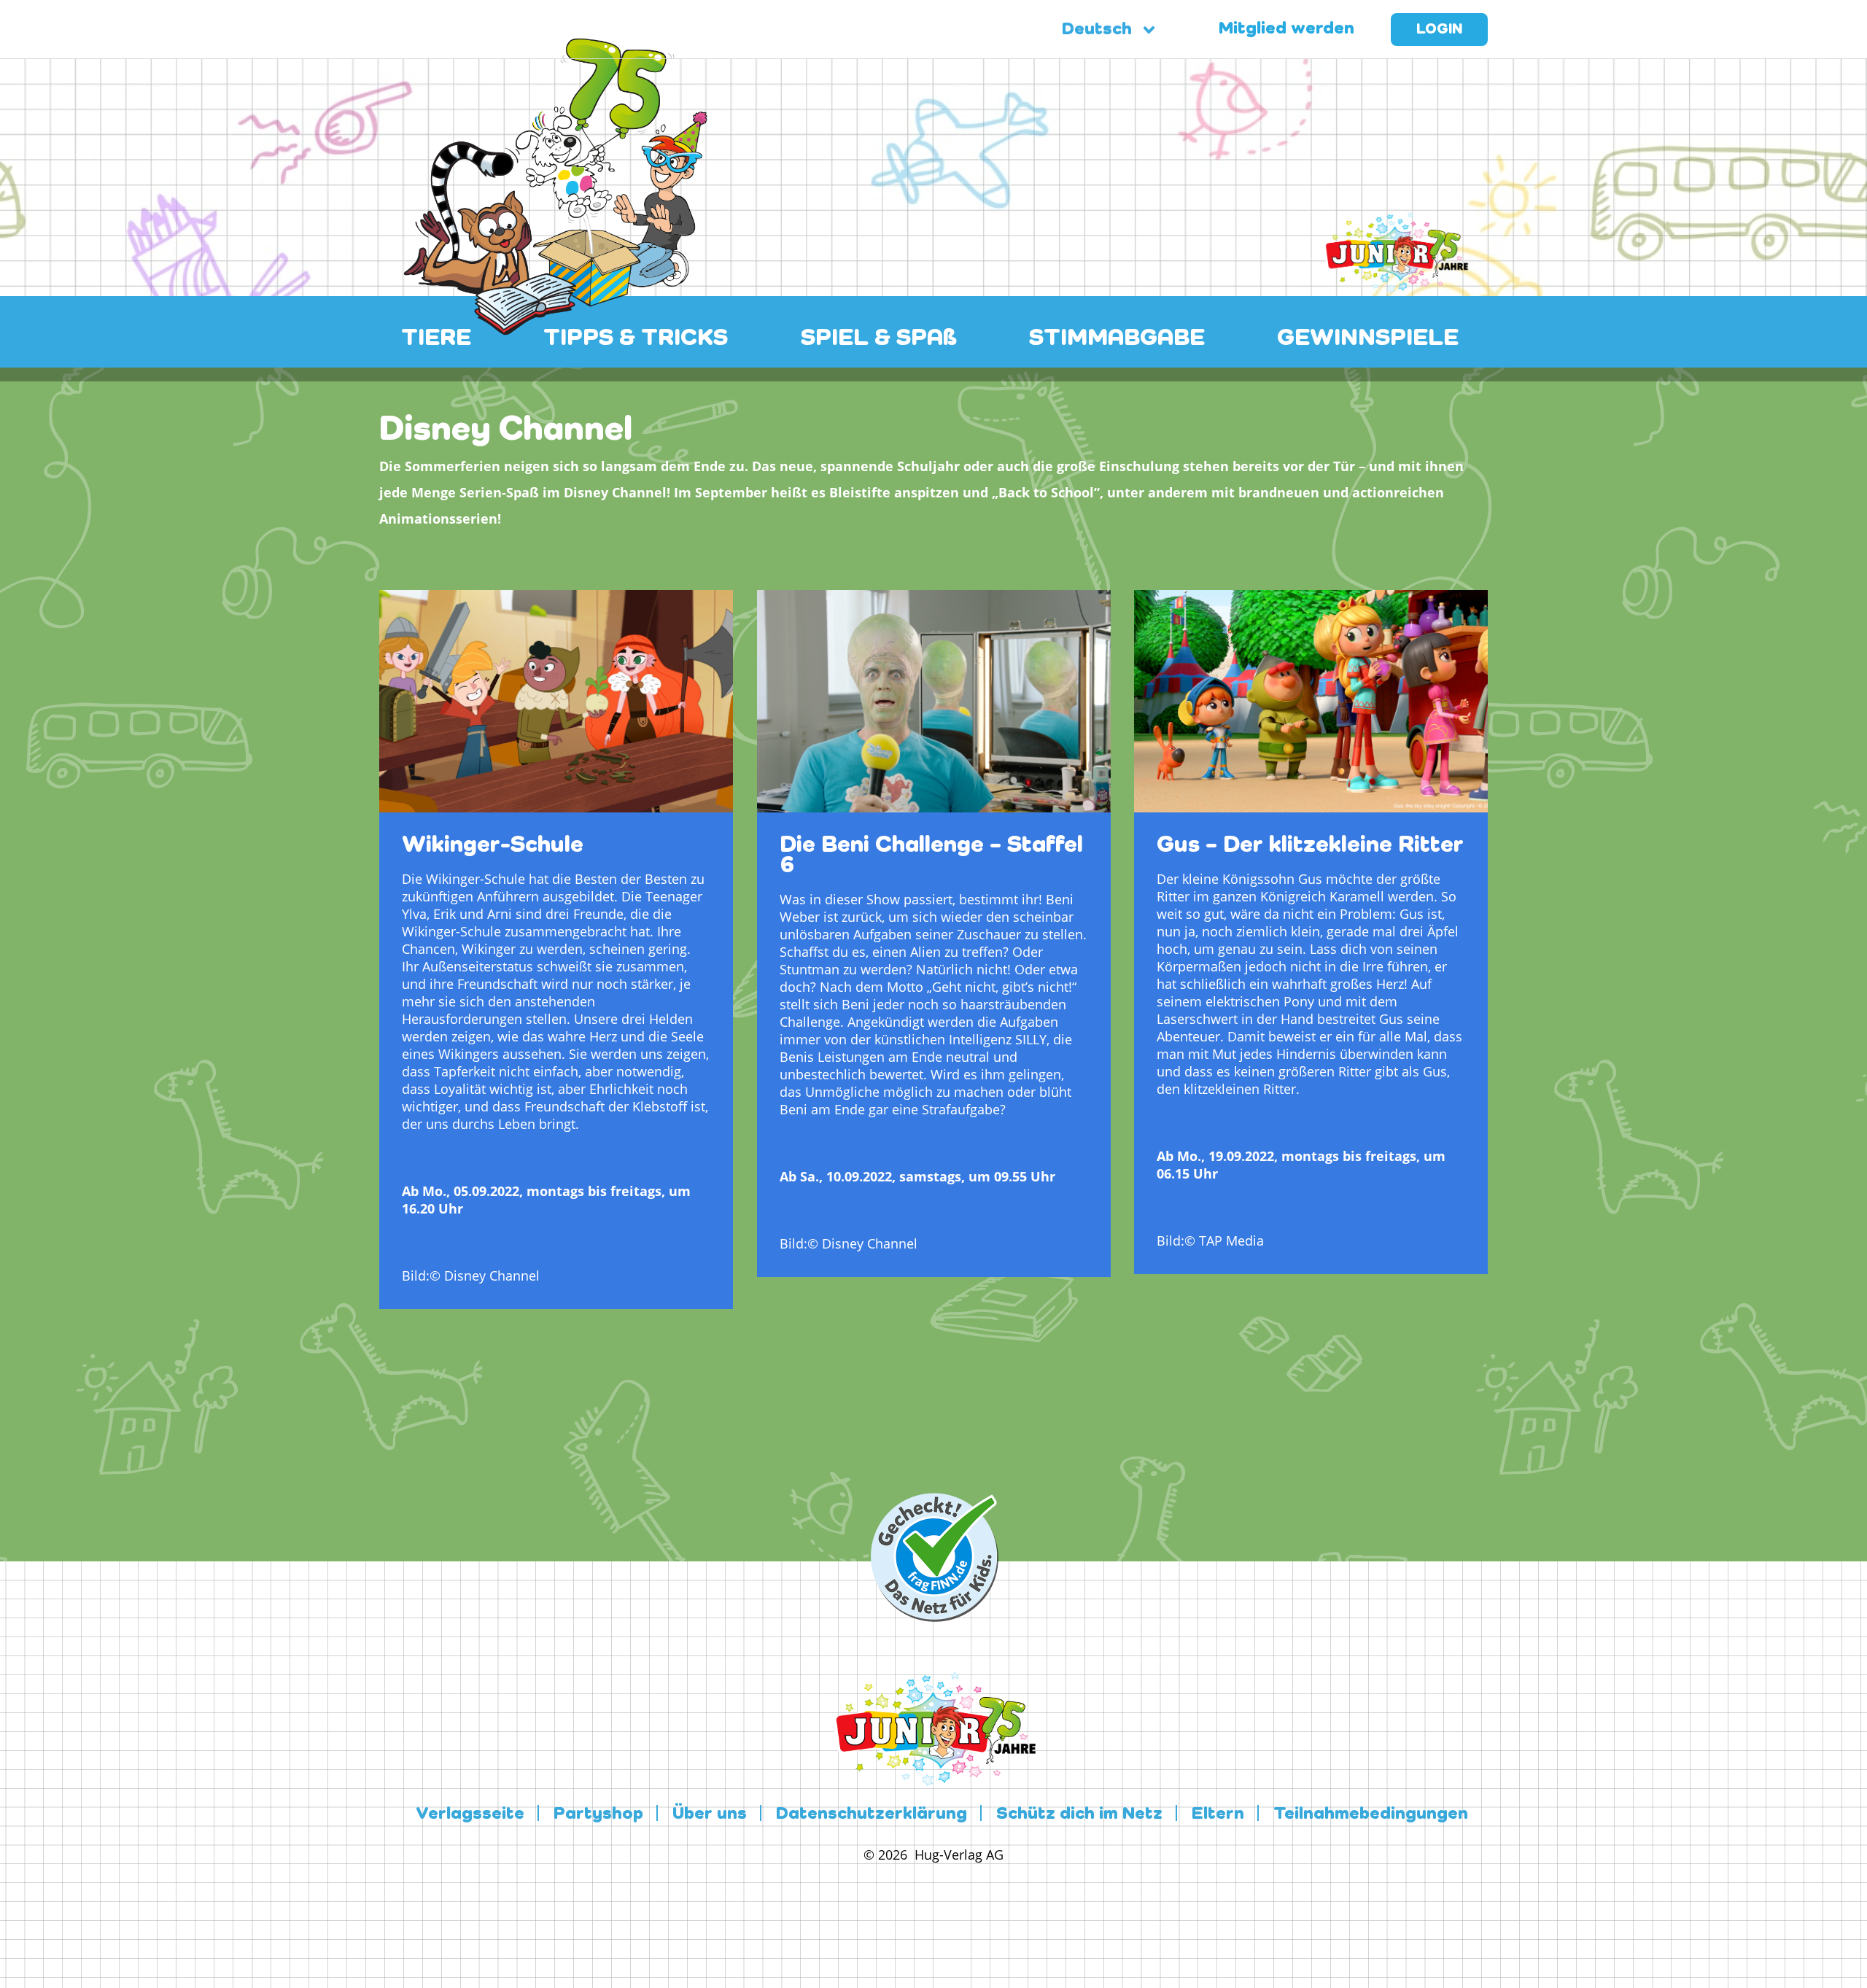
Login (1439, 30)
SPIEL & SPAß (879, 338)
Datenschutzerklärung (872, 1814)
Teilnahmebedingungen (1371, 1814)
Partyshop (598, 1814)
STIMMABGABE (1117, 338)
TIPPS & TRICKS (636, 338)
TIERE (436, 338)
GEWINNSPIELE (1368, 338)
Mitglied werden (1286, 29)
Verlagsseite (470, 1814)
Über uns (710, 1814)
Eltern (1218, 1814)
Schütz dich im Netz (1079, 1814)
